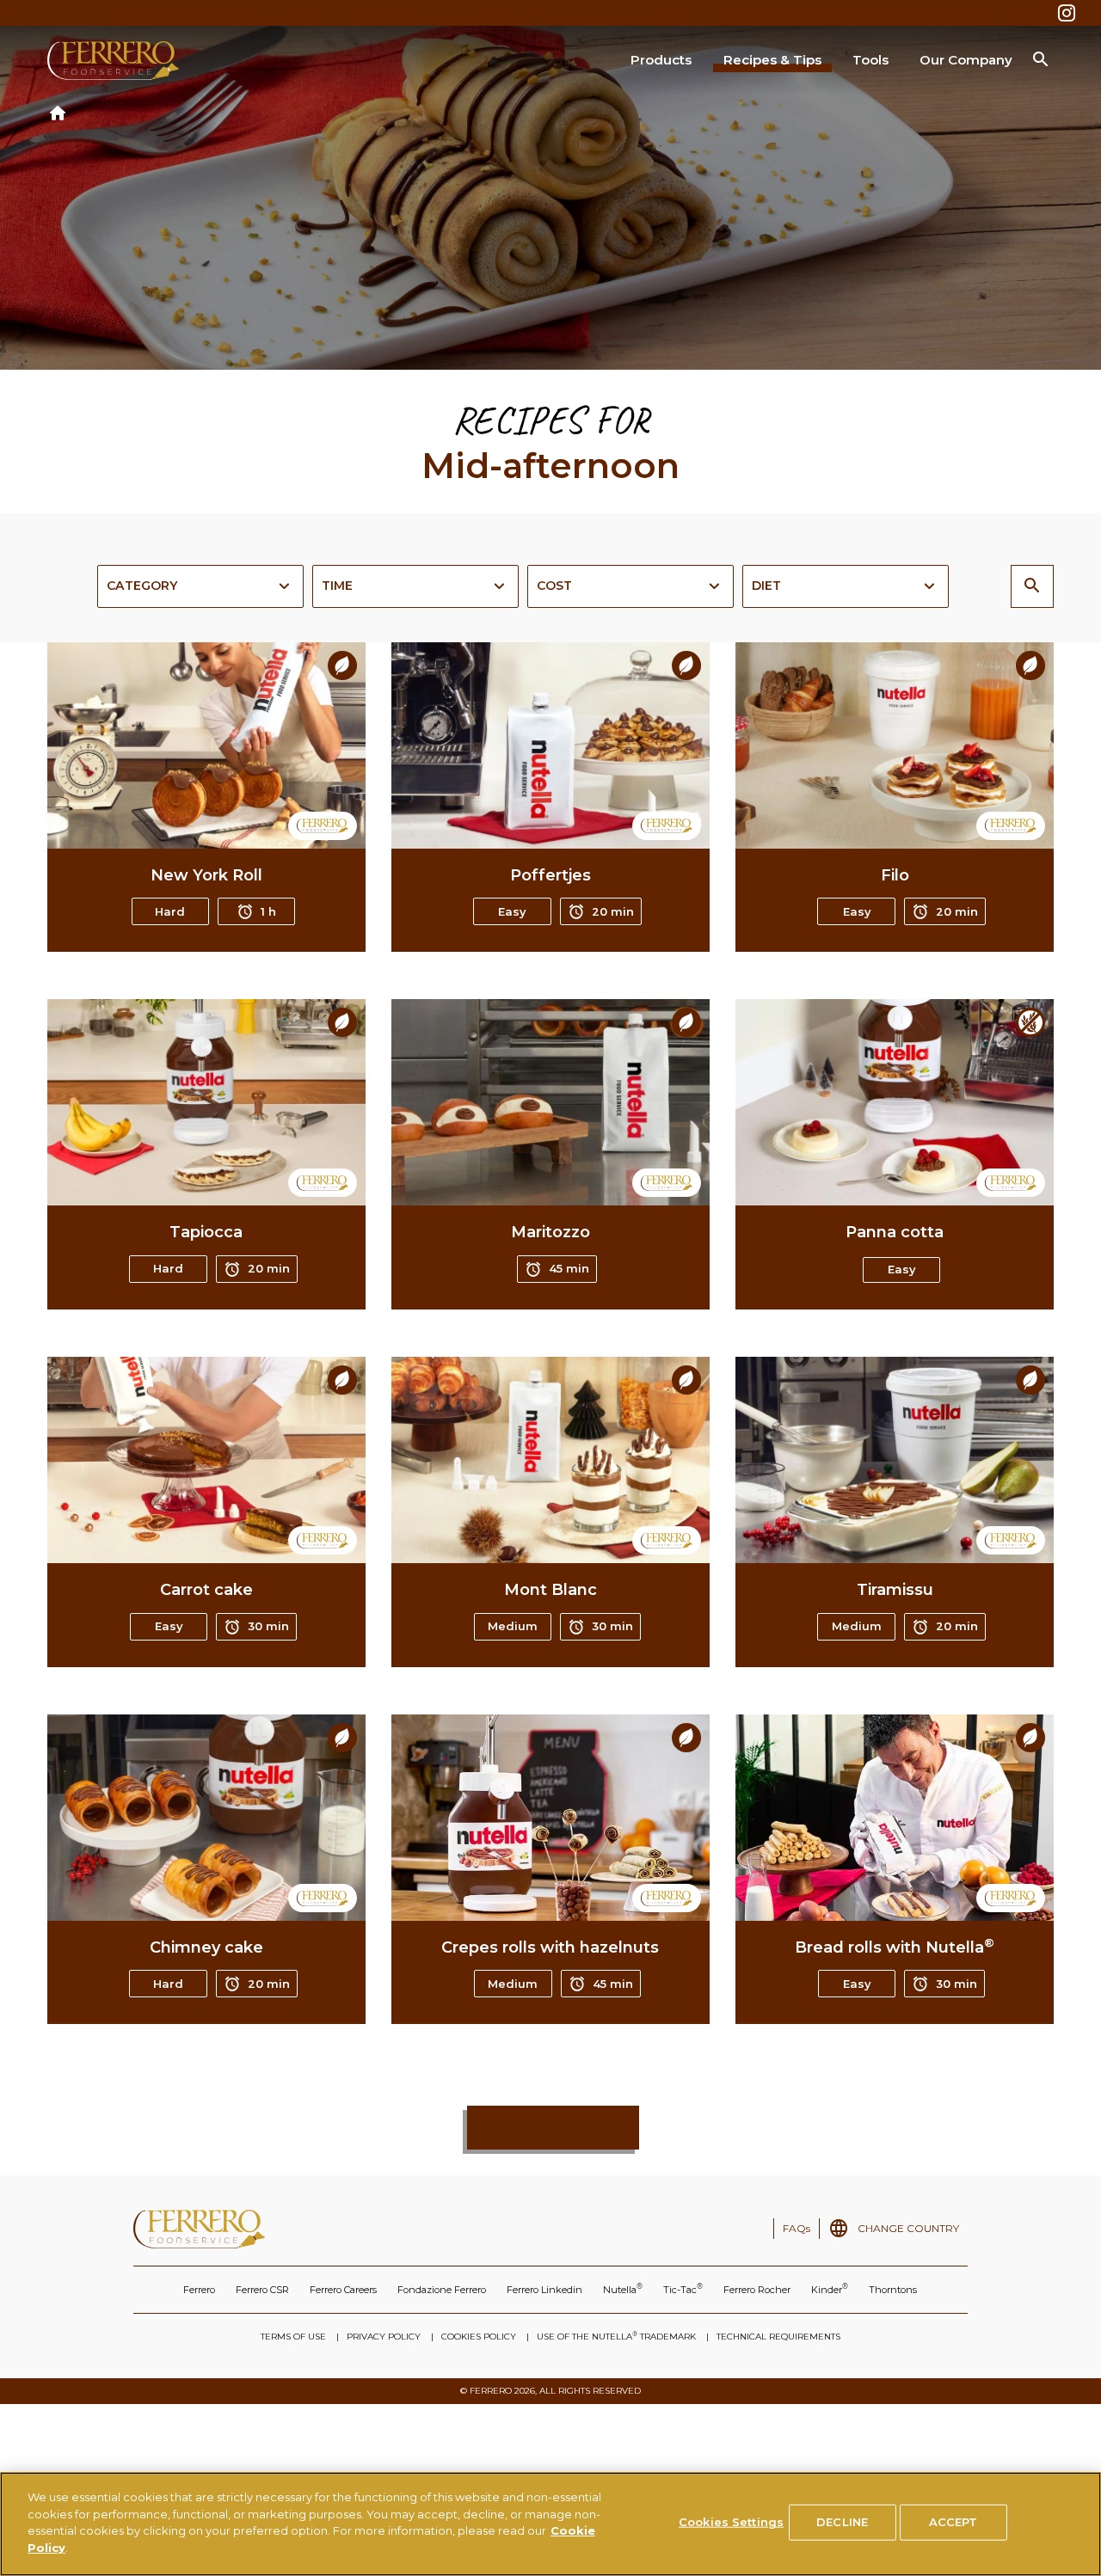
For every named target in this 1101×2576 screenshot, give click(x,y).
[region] (550, 2524)
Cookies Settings (731, 2522)
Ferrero (199, 2290)
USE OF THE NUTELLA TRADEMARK (616, 2336)
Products (661, 60)
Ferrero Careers (343, 2290)
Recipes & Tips (772, 60)
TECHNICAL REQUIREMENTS (778, 2337)
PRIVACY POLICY (384, 2337)
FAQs (797, 2228)
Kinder (830, 2288)
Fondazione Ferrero (442, 2290)
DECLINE (842, 2522)
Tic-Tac (683, 2288)
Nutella (623, 2288)
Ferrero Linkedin (544, 2290)
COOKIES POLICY (479, 2337)
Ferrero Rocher (757, 2290)
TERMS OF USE (293, 2337)
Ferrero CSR (262, 2290)
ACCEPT (953, 2522)
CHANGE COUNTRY (908, 2228)
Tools (870, 60)
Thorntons (893, 2290)
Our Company (966, 60)
